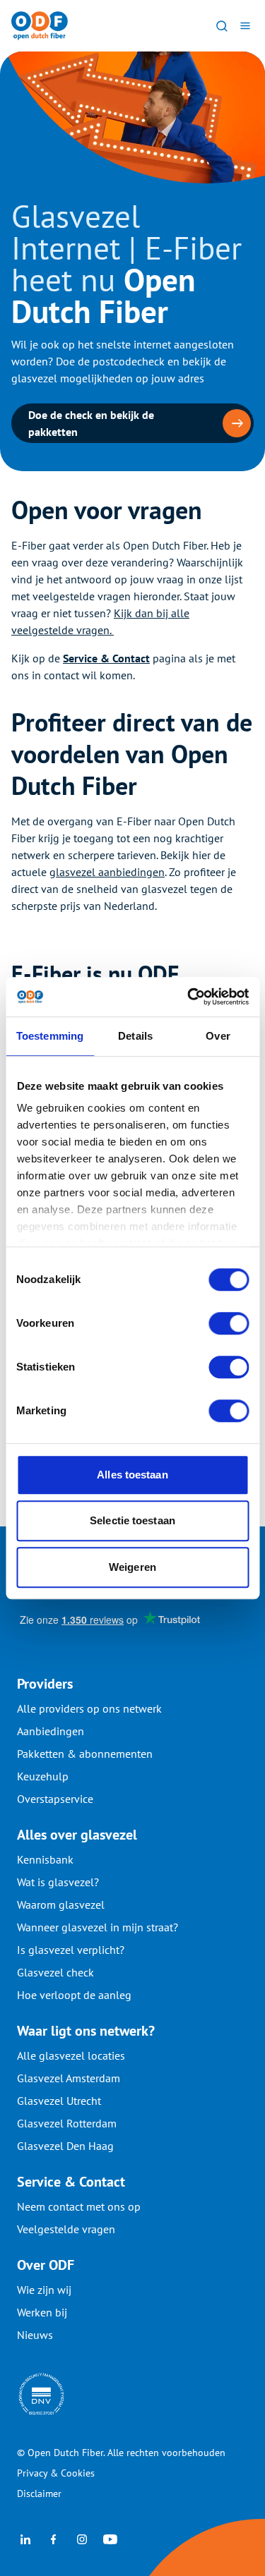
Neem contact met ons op (79, 2206)
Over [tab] (218, 1036)
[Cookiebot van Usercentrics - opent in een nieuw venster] (189, 997)
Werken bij (42, 2312)
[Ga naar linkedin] (25, 2538)
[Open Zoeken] (222, 25)
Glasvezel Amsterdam (69, 2078)
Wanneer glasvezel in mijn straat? (98, 1927)
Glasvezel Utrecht (59, 2101)
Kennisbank (45, 1859)
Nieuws (35, 2335)
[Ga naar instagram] (82, 2538)
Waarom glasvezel (61, 1904)
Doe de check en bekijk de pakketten (91, 423)
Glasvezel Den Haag (65, 2146)
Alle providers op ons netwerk (89, 1708)
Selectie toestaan (132, 1520)
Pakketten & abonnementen (85, 1754)
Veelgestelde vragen (66, 2229)
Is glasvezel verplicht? (71, 1950)
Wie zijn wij (44, 2290)
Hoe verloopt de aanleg (74, 1995)
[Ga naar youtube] (110, 2538)
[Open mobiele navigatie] (245, 25)
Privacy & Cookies (56, 2473)
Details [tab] (135, 1036)
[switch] (229, 1323)
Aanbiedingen (51, 1731)
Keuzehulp (43, 1776)
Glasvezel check (55, 1972)
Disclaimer (39, 2493)
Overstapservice (55, 1799)
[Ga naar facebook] (54, 2538)
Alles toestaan (132, 1475)
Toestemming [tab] (50, 1036)
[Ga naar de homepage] (40, 26)
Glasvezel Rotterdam (67, 2123)
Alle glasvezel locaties (71, 2055)
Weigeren (132, 1567)
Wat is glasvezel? (58, 1882)
